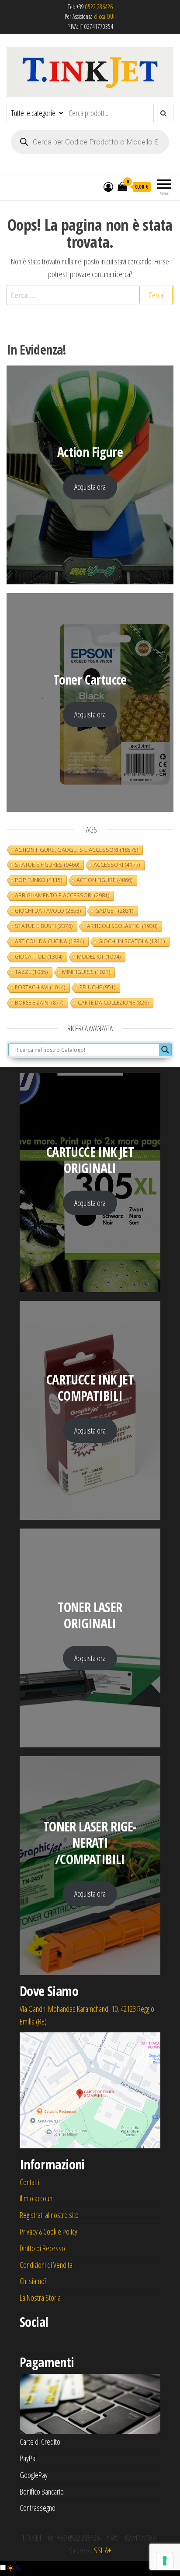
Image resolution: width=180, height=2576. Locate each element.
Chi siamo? (33, 2281)
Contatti (29, 2182)
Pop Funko (38, 880)
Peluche (97, 987)
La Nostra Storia (40, 2298)
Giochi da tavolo (48, 911)
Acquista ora (90, 487)
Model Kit (99, 957)
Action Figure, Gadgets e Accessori (76, 850)
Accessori (117, 865)
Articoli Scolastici (122, 926)
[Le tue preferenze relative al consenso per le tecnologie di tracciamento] (165, 2561)
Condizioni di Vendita (46, 2265)
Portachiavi (40, 987)
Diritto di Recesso (42, 2248)
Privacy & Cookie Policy (48, 2232)
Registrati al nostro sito (49, 2215)
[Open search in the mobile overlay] (90, 142)
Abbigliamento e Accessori (62, 895)
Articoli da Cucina (49, 941)
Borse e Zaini (39, 1003)
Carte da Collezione (113, 1003)
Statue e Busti (44, 926)
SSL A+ (102, 2550)
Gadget (114, 911)
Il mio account (37, 2198)
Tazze (31, 972)
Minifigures (86, 972)
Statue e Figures (47, 865)
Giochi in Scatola (132, 941)
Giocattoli (39, 957)
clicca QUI (104, 16)
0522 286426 (99, 7)
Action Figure (104, 880)
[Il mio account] (108, 186)
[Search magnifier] (165, 1050)
